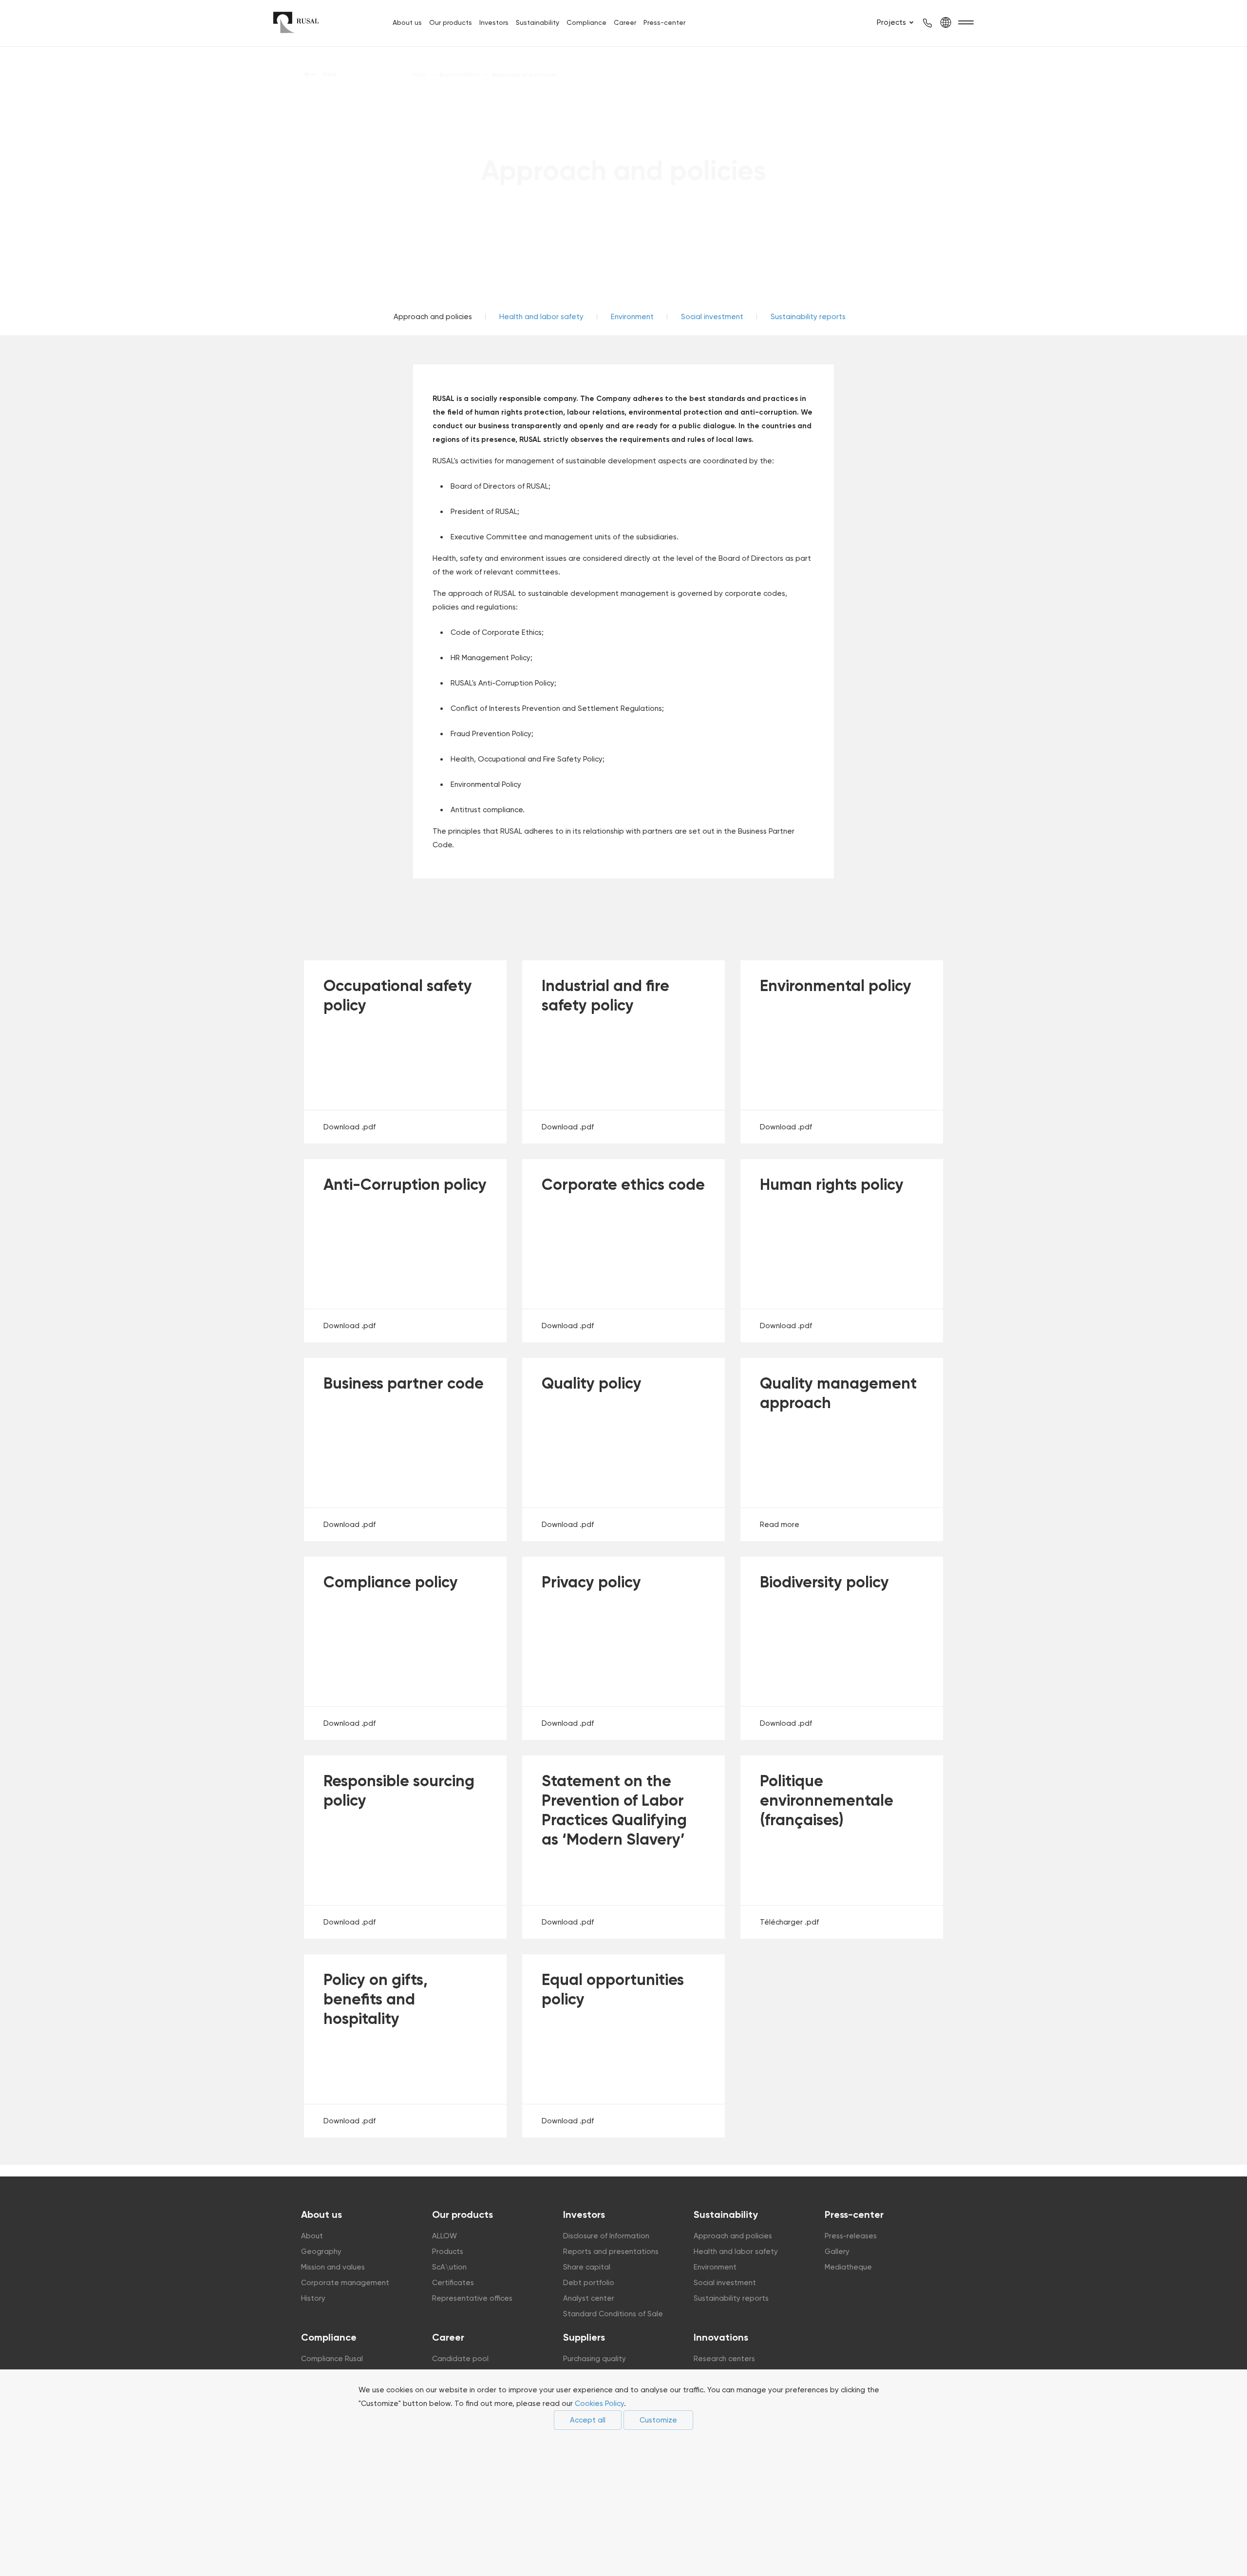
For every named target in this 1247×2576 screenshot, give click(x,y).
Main (420, 75)
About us (407, 22)
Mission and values (333, 2267)
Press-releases (851, 2236)
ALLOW (444, 2236)
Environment (632, 317)
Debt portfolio (589, 2283)
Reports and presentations (611, 2252)
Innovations (721, 2337)
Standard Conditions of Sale (613, 2314)
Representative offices (472, 2298)
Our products (451, 22)
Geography (321, 2252)
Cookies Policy (599, 2404)
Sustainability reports (808, 317)
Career (625, 22)
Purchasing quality (595, 2359)
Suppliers (584, 2337)
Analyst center (589, 2298)
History (313, 2298)
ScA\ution (449, 2267)
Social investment (712, 317)
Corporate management (345, 2283)
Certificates (453, 2283)
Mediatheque (848, 2267)
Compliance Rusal (332, 2359)
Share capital (587, 2267)
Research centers (724, 2359)
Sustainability (538, 22)
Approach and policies (733, 2236)
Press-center (664, 22)
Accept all (588, 2420)
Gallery (837, 2252)
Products (448, 2252)
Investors (494, 22)
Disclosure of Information (606, 2236)
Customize (658, 2420)
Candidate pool (460, 2359)
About (312, 2236)
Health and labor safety (541, 317)
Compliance (586, 22)
